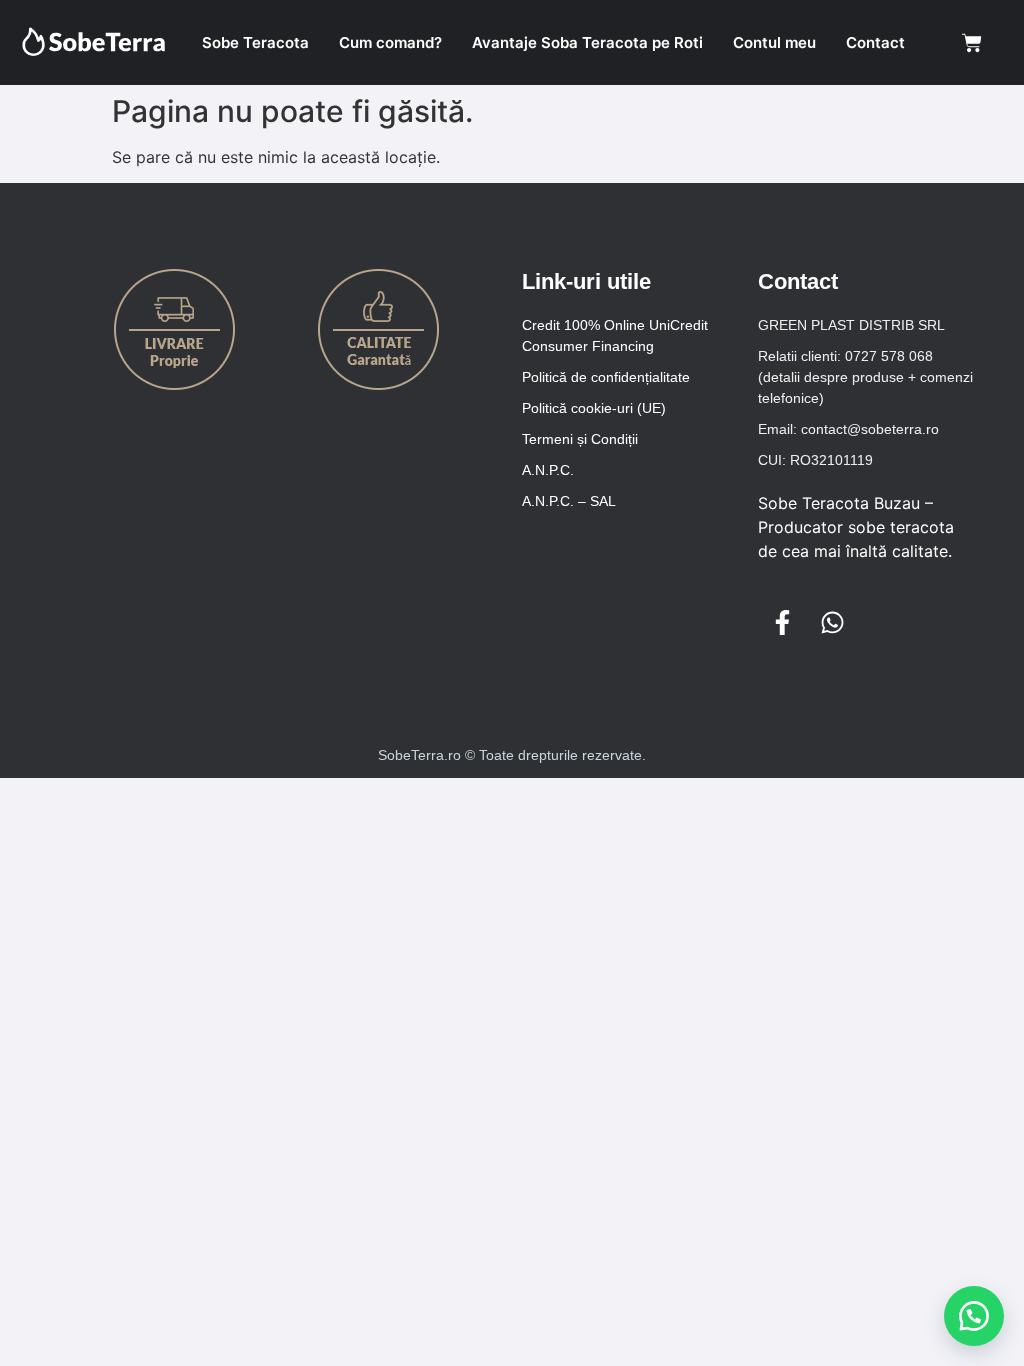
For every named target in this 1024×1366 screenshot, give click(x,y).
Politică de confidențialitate (606, 377)
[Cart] (972, 43)
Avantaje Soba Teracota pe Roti (587, 42)
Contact (875, 42)
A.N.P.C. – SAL (569, 501)
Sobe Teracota (255, 42)
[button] (974, 1316)
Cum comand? (390, 42)
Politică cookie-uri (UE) (594, 408)
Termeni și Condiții (580, 439)
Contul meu (774, 42)
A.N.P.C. (548, 470)
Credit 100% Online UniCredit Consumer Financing (615, 335)
